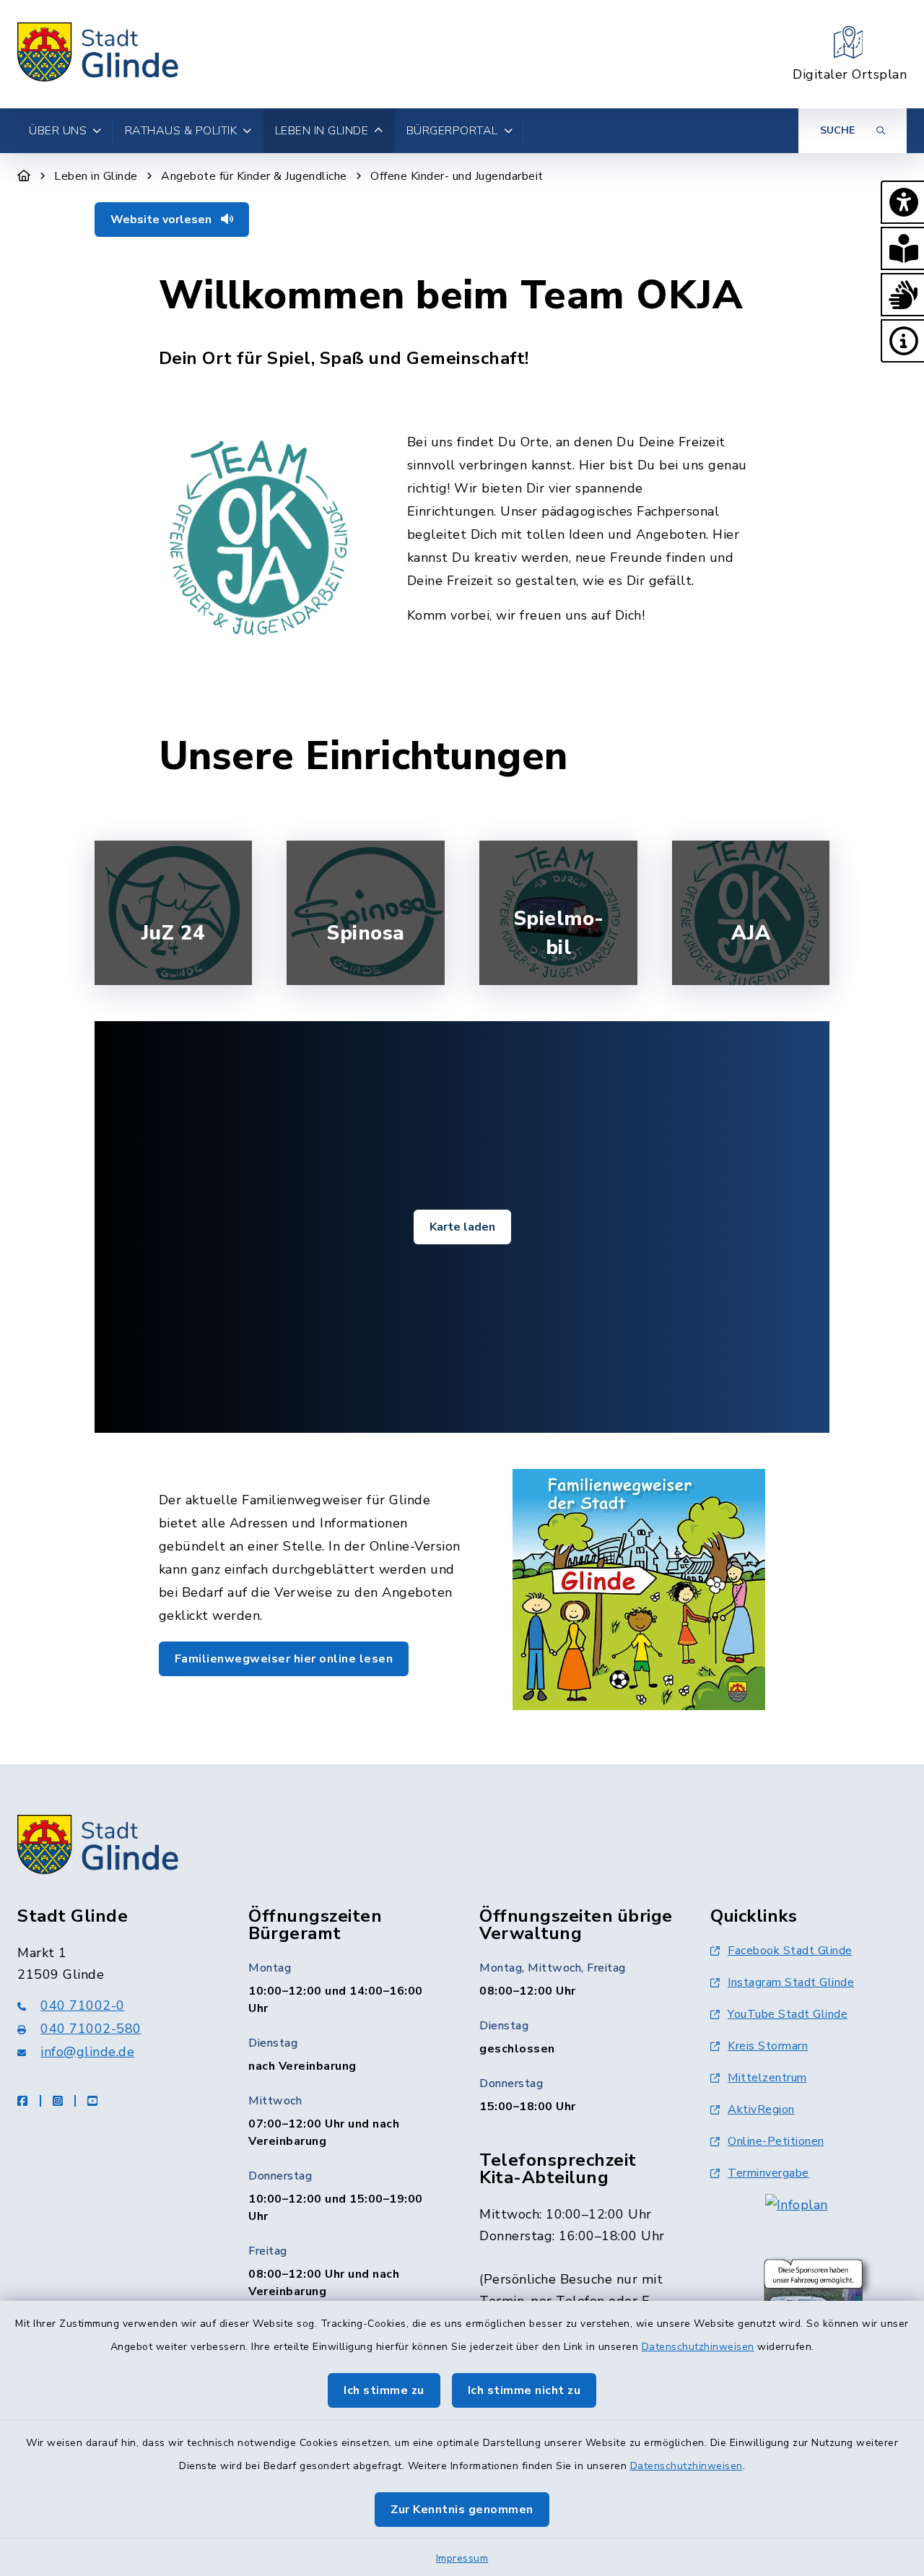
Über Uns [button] (58, 131)
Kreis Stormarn (768, 2046)
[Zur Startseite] (24, 176)
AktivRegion (761, 2109)
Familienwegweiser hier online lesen (284, 1659)
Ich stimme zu (384, 2390)
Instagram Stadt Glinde (791, 1982)
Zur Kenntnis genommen (462, 2510)
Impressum (462, 2558)
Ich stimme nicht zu (524, 2390)
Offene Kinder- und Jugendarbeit (457, 176)
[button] (902, 202)
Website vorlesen (162, 220)
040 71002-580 (91, 2029)
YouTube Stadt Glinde (788, 2014)
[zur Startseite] (99, 54)
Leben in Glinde (96, 176)
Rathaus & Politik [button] (181, 131)
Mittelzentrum (767, 2078)
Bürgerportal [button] (452, 131)
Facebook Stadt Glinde (790, 1951)
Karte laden (462, 1227)
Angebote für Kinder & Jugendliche (254, 176)
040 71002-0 (83, 2005)
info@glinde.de (87, 2052)
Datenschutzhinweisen (698, 2347)
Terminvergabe (768, 2173)
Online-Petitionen (776, 2141)
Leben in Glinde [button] (322, 131)
